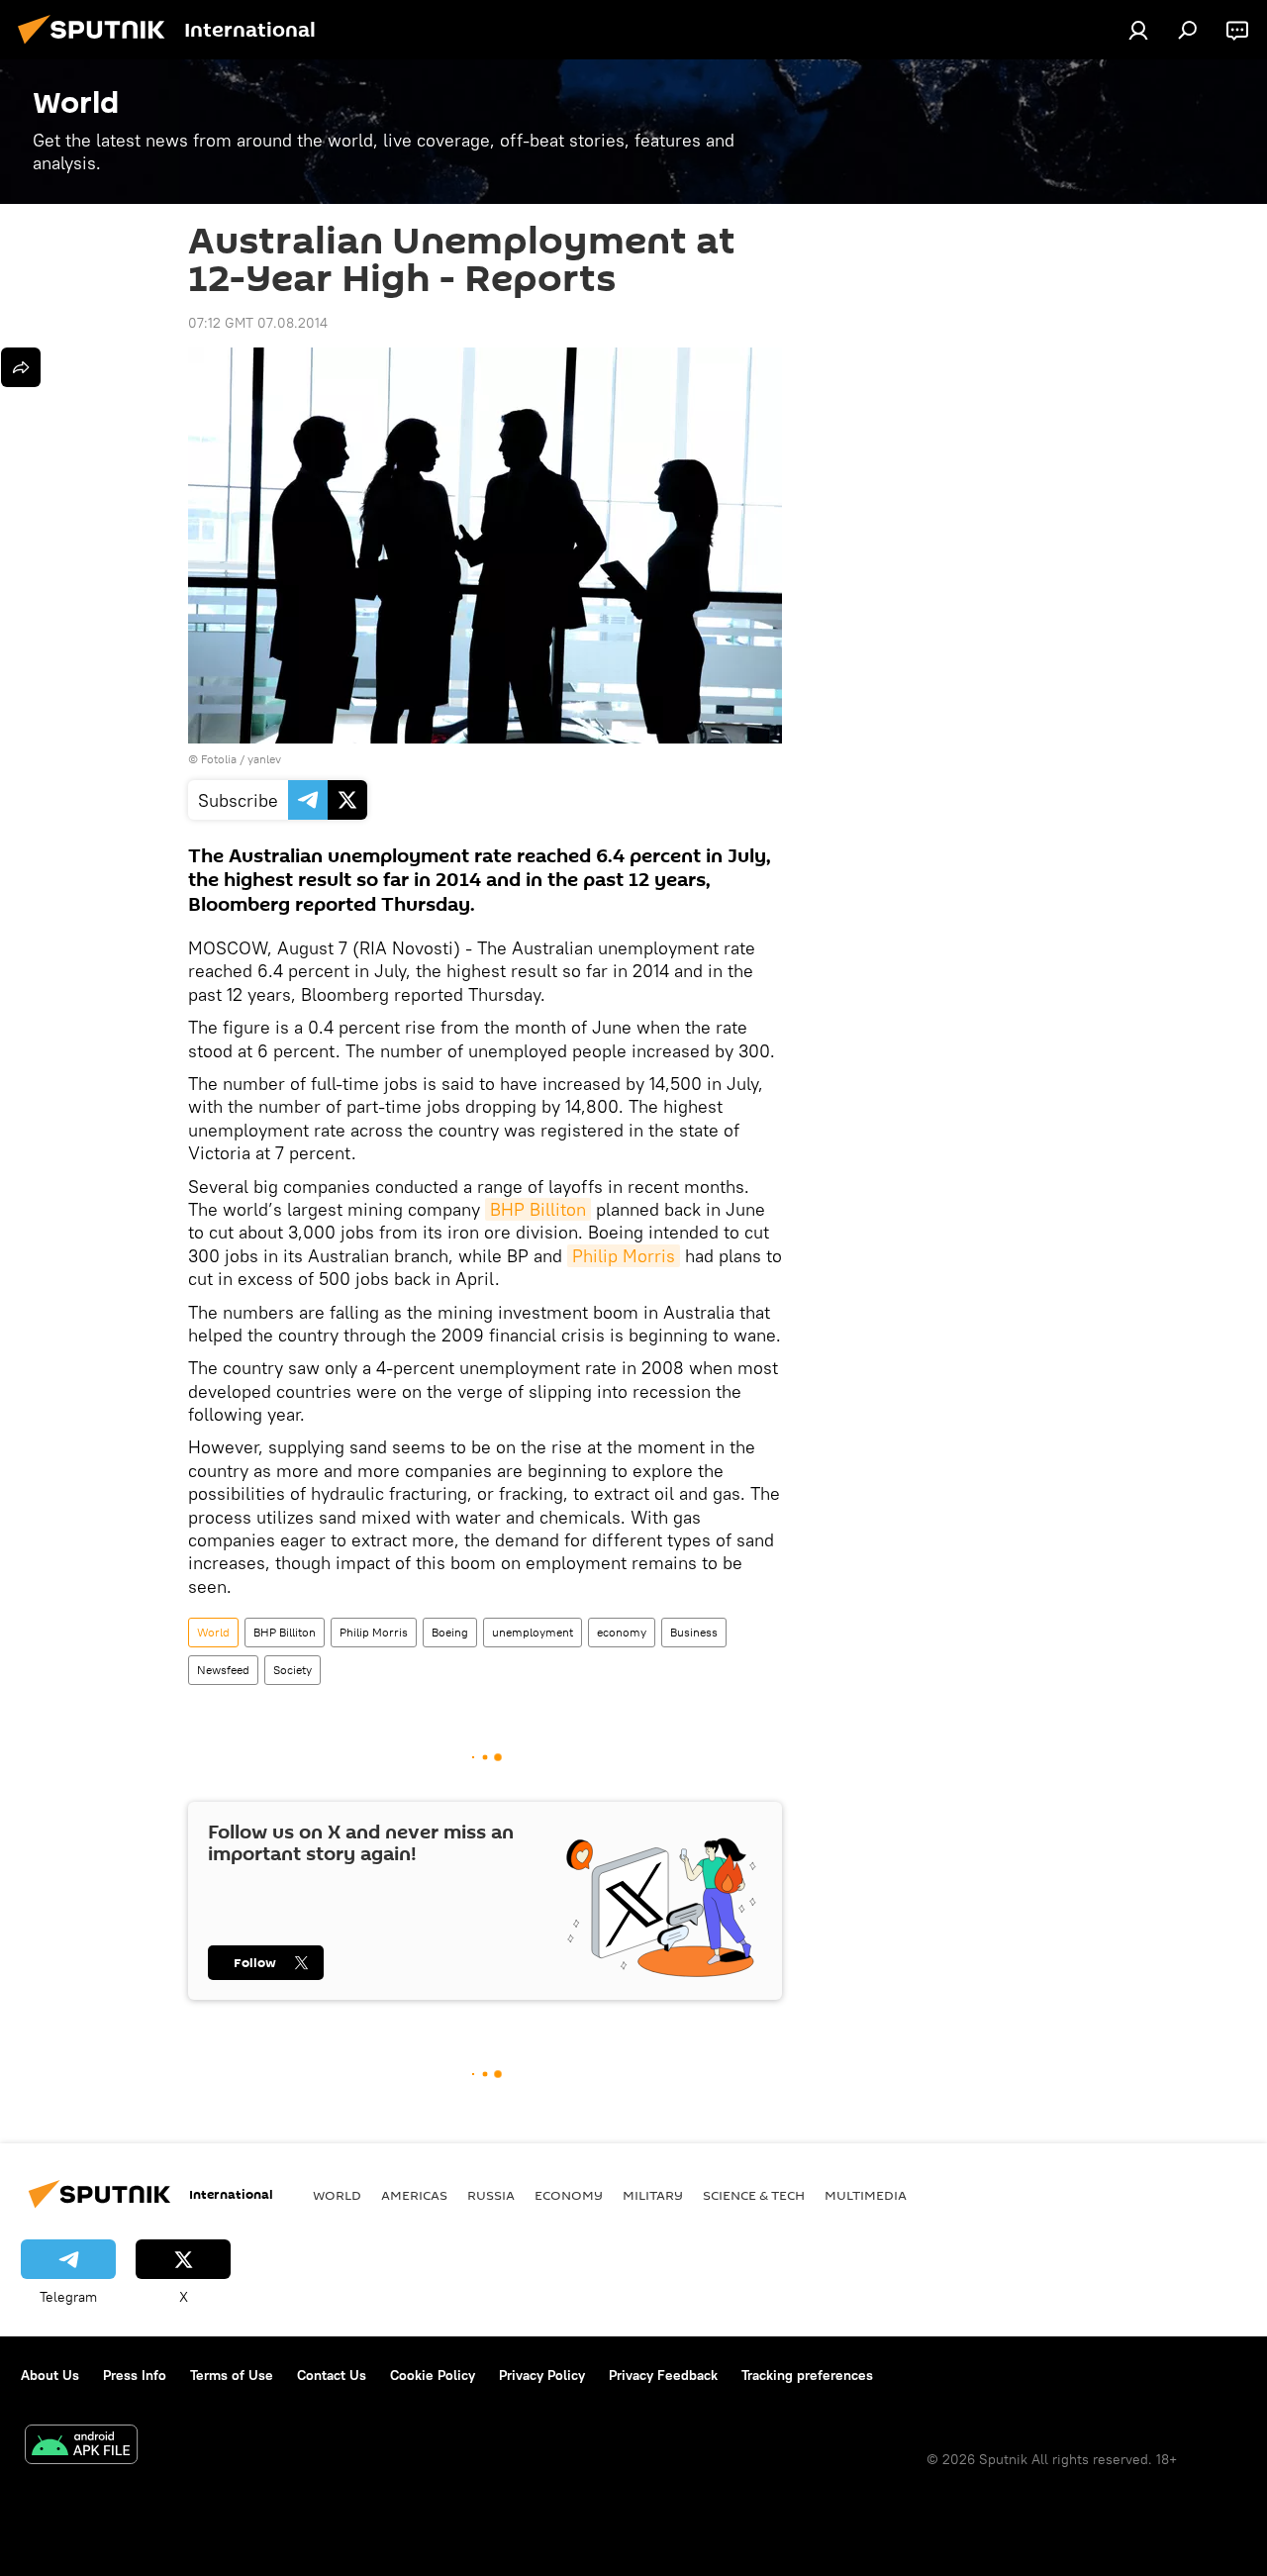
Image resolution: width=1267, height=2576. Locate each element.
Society (292, 1670)
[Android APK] (81, 2447)
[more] (21, 367)
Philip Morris (624, 1256)
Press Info (135, 2375)
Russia (491, 2195)
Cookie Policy (433, 2375)
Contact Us (332, 2375)
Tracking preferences (807, 2375)
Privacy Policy (542, 2375)
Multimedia (866, 2195)
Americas (414, 2195)
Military (653, 2195)
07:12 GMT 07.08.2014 (258, 323)
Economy (569, 2195)
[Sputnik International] (97, 47)
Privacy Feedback (663, 2375)
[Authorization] (1138, 30)
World (213, 1632)
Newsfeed (223, 1670)
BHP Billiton (538, 1209)
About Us (50, 2375)
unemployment (533, 1632)
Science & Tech (754, 2195)
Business (694, 1632)
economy (622, 1632)
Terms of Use (232, 2375)
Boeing (450, 1632)
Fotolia (219, 759)
